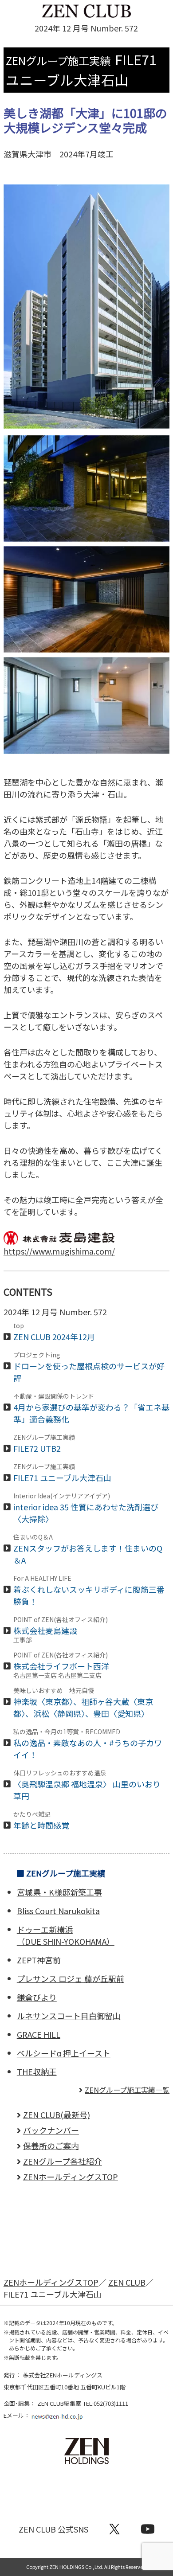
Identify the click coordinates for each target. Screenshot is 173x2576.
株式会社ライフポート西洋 (65, 1665)
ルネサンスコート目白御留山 (69, 2016)
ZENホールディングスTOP (71, 2177)
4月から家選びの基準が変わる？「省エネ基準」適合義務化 (91, 1409)
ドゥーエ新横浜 (66, 1935)
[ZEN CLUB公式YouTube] (148, 2529)
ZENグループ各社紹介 (63, 2161)
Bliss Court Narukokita (58, 1911)
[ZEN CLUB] (86, 12)
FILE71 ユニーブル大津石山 (62, 1473)
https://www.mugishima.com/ (59, 1251)
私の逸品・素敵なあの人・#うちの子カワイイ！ (88, 1744)
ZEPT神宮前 (39, 1960)
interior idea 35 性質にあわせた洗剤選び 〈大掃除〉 (86, 1509)
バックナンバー (51, 2130)
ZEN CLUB (127, 2282)
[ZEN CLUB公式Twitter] (114, 2529)
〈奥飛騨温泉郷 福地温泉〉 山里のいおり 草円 (87, 1786)
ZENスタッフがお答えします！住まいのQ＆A (88, 1550)
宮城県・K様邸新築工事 (59, 1892)
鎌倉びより (37, 1997)
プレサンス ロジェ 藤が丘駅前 (71, 1978)
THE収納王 (37, 2072)
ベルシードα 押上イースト (64, 2053)
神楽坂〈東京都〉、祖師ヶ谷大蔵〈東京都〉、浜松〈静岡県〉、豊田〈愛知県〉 (83, 1703)
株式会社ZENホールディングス (63, 2375)
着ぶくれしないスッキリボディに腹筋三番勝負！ (89, 1591)
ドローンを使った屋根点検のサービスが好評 (89, 1368)
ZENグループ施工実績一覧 (127, 2090)
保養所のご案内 (51, 2146)
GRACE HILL (39, 2034)
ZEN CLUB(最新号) (57, 2115)
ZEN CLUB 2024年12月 (54, 1332)
